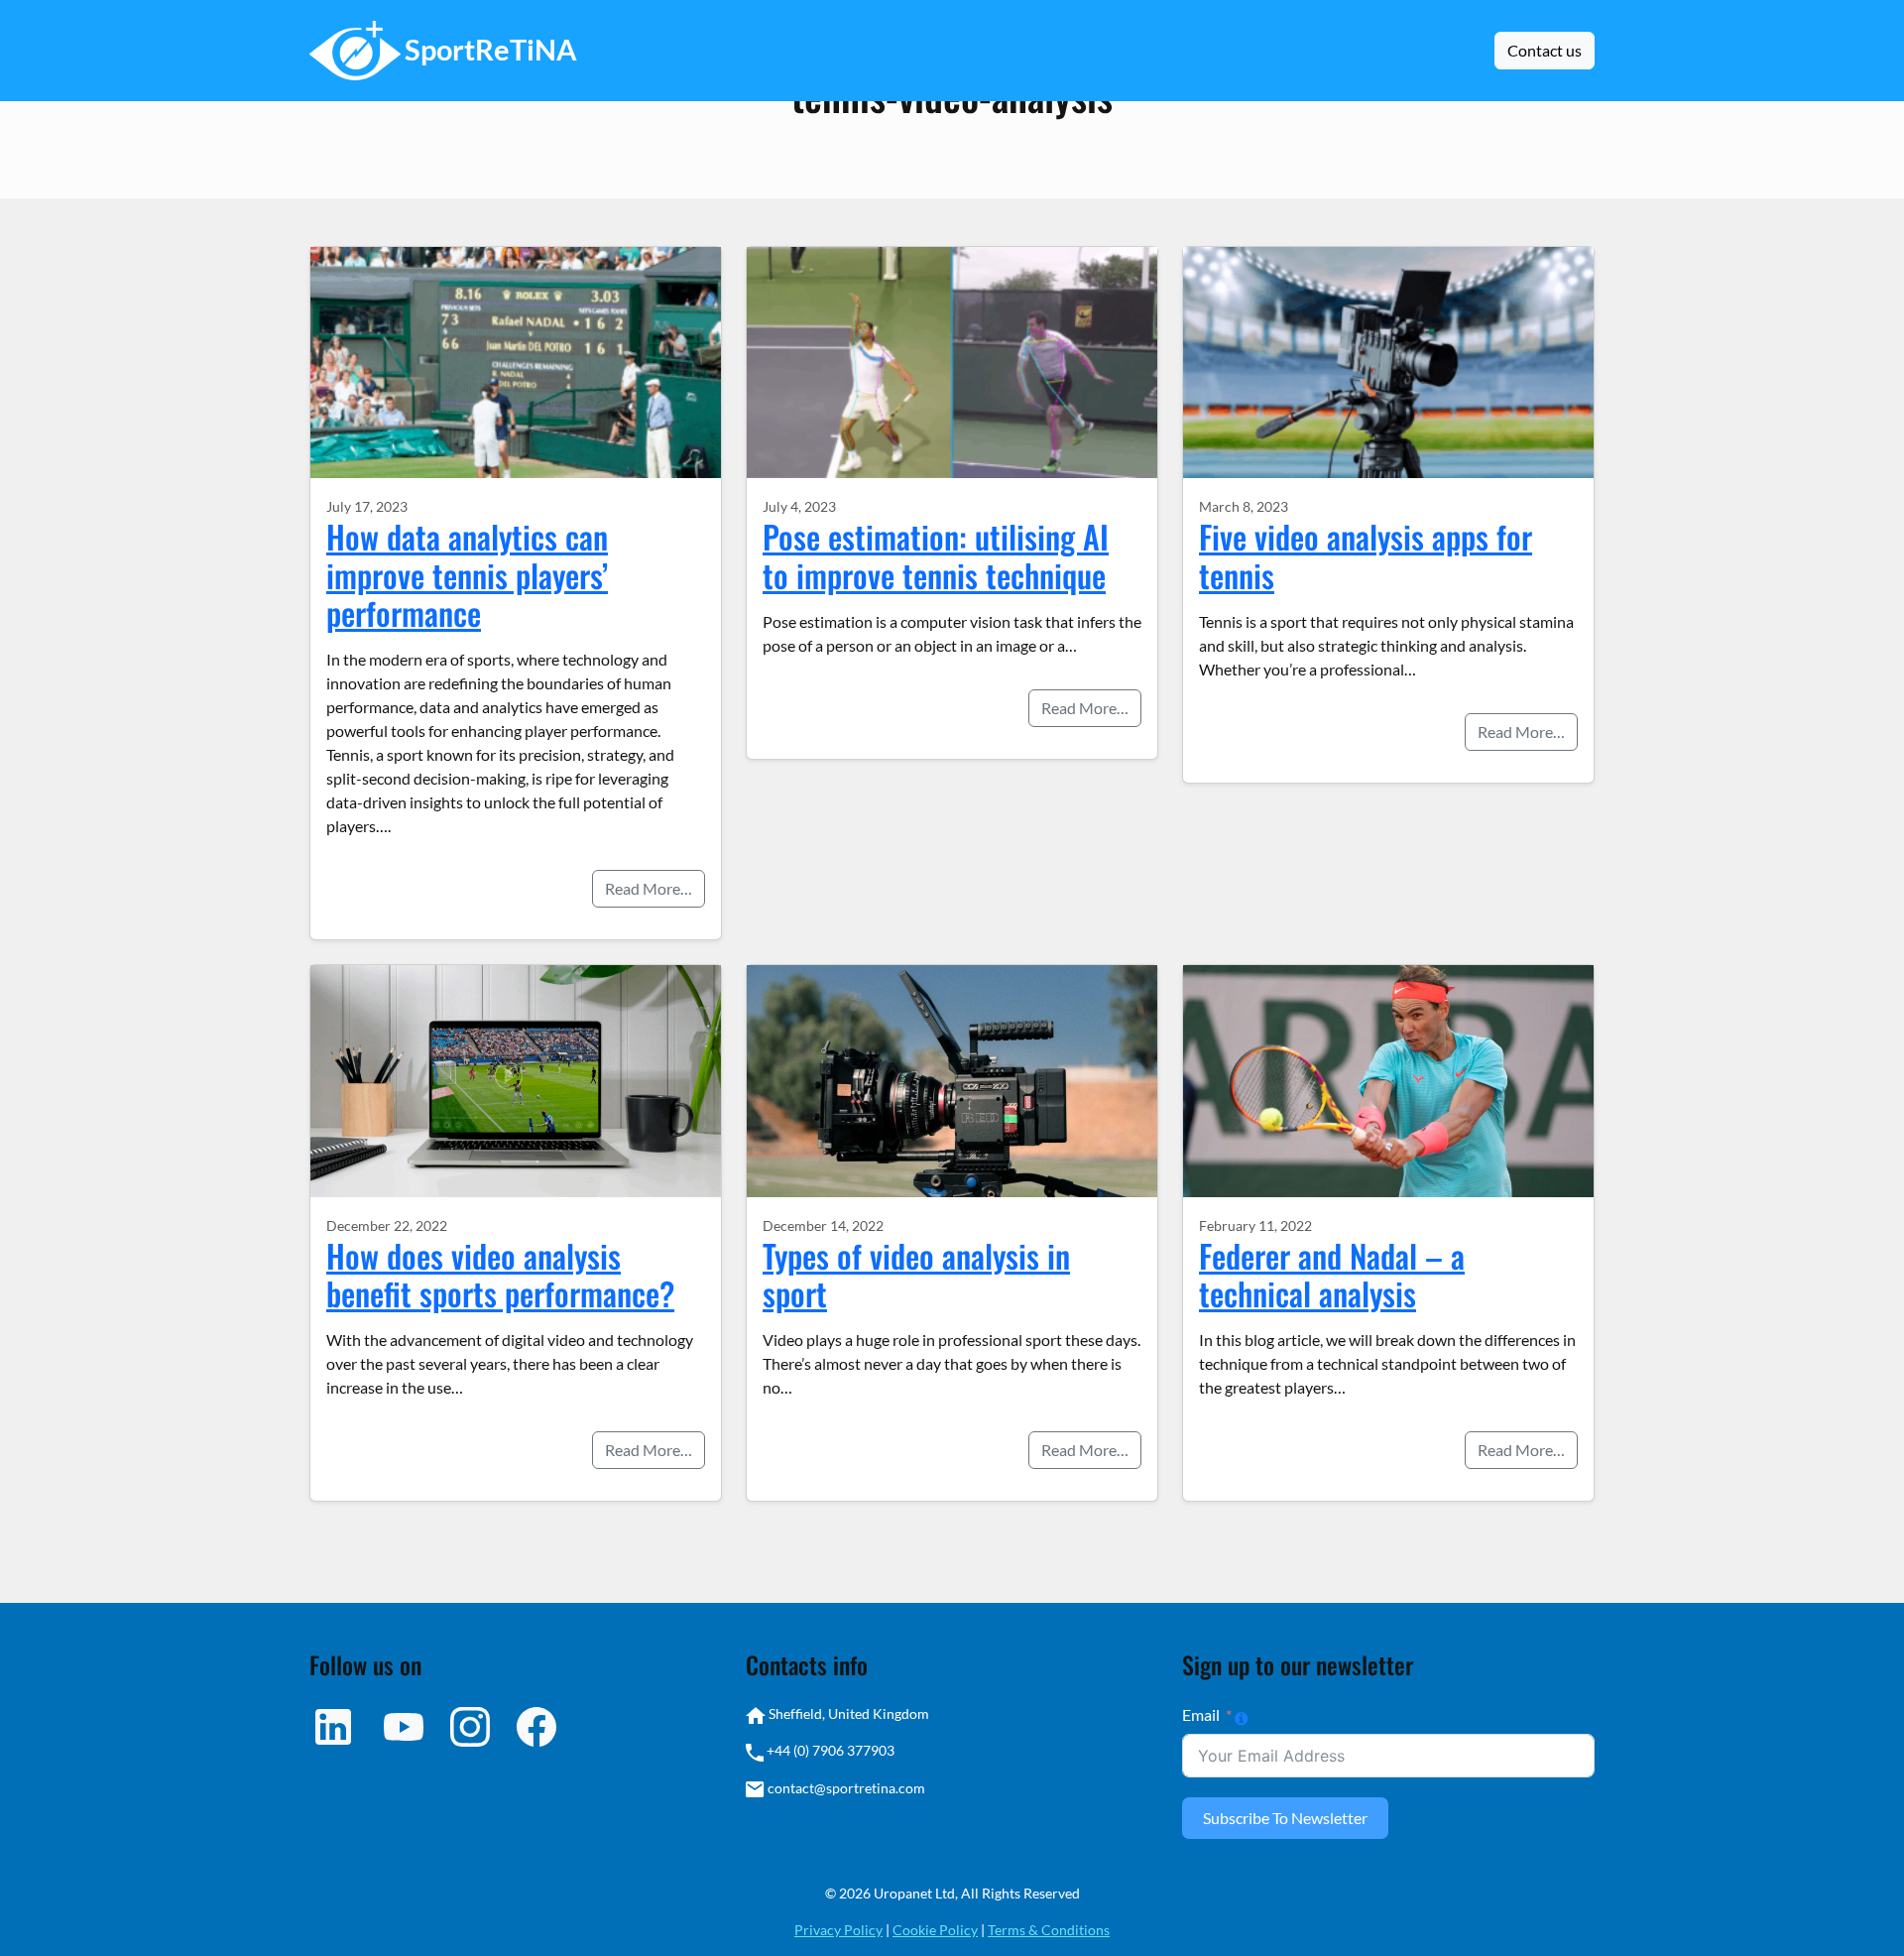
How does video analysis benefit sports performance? (500, 1274)
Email (1201, 1714)
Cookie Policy (935, 1930)
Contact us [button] (1545, 50)
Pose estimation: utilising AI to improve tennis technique (936, 555)
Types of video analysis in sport (916, 1274)
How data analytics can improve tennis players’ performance (467, 574)
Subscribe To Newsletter (1285, 1818)
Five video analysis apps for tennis (1366, 555)
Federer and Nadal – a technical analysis (1332, 1274)
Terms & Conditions (1049, 1930)
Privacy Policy (838, 1930)
